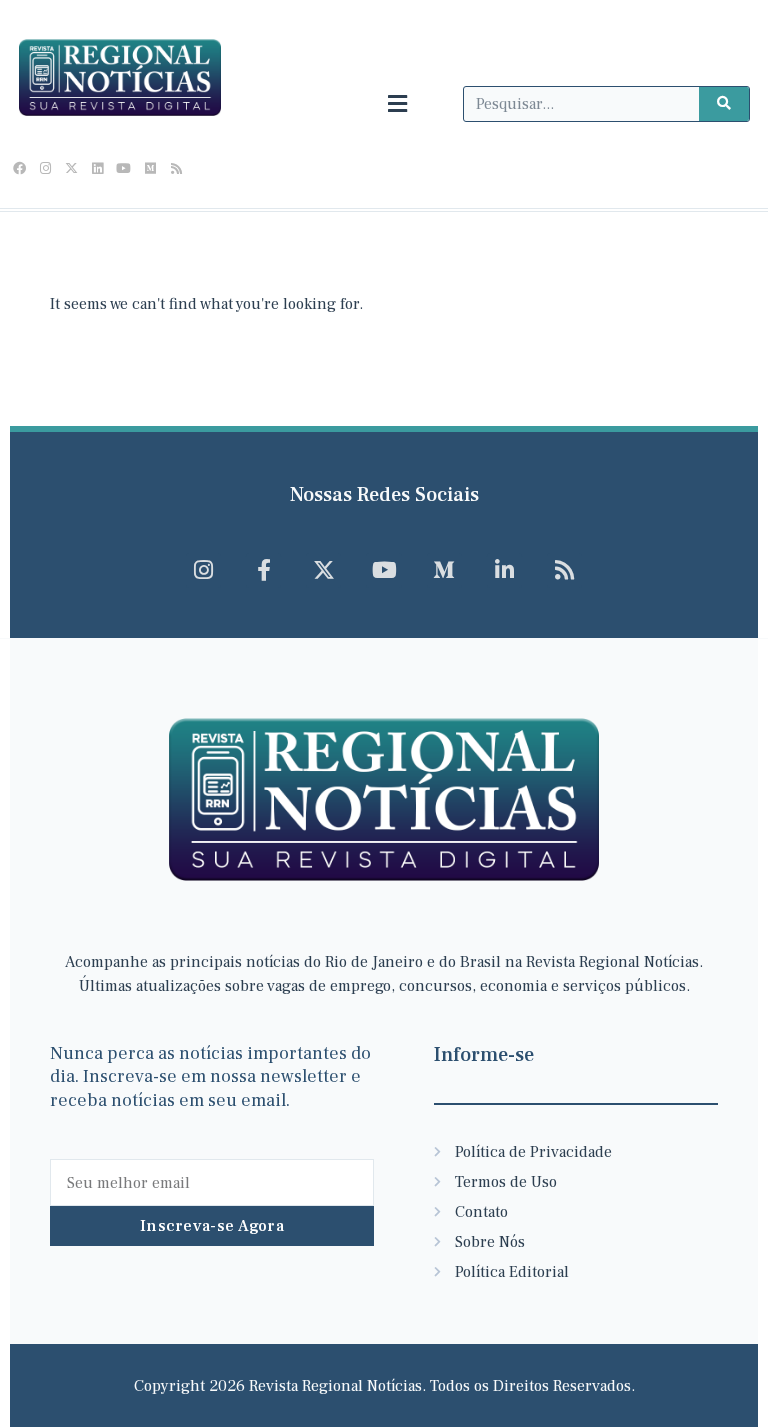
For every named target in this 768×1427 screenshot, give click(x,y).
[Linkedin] (98, 169)
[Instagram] (45, 169)
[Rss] (176, 169)
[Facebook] (19, 169)
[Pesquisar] (724, 104)
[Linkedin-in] (504, 570)
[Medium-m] (444, 570)
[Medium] (150, 169)
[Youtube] (124, 169)
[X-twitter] (71, 169)
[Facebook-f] (263, 570)
